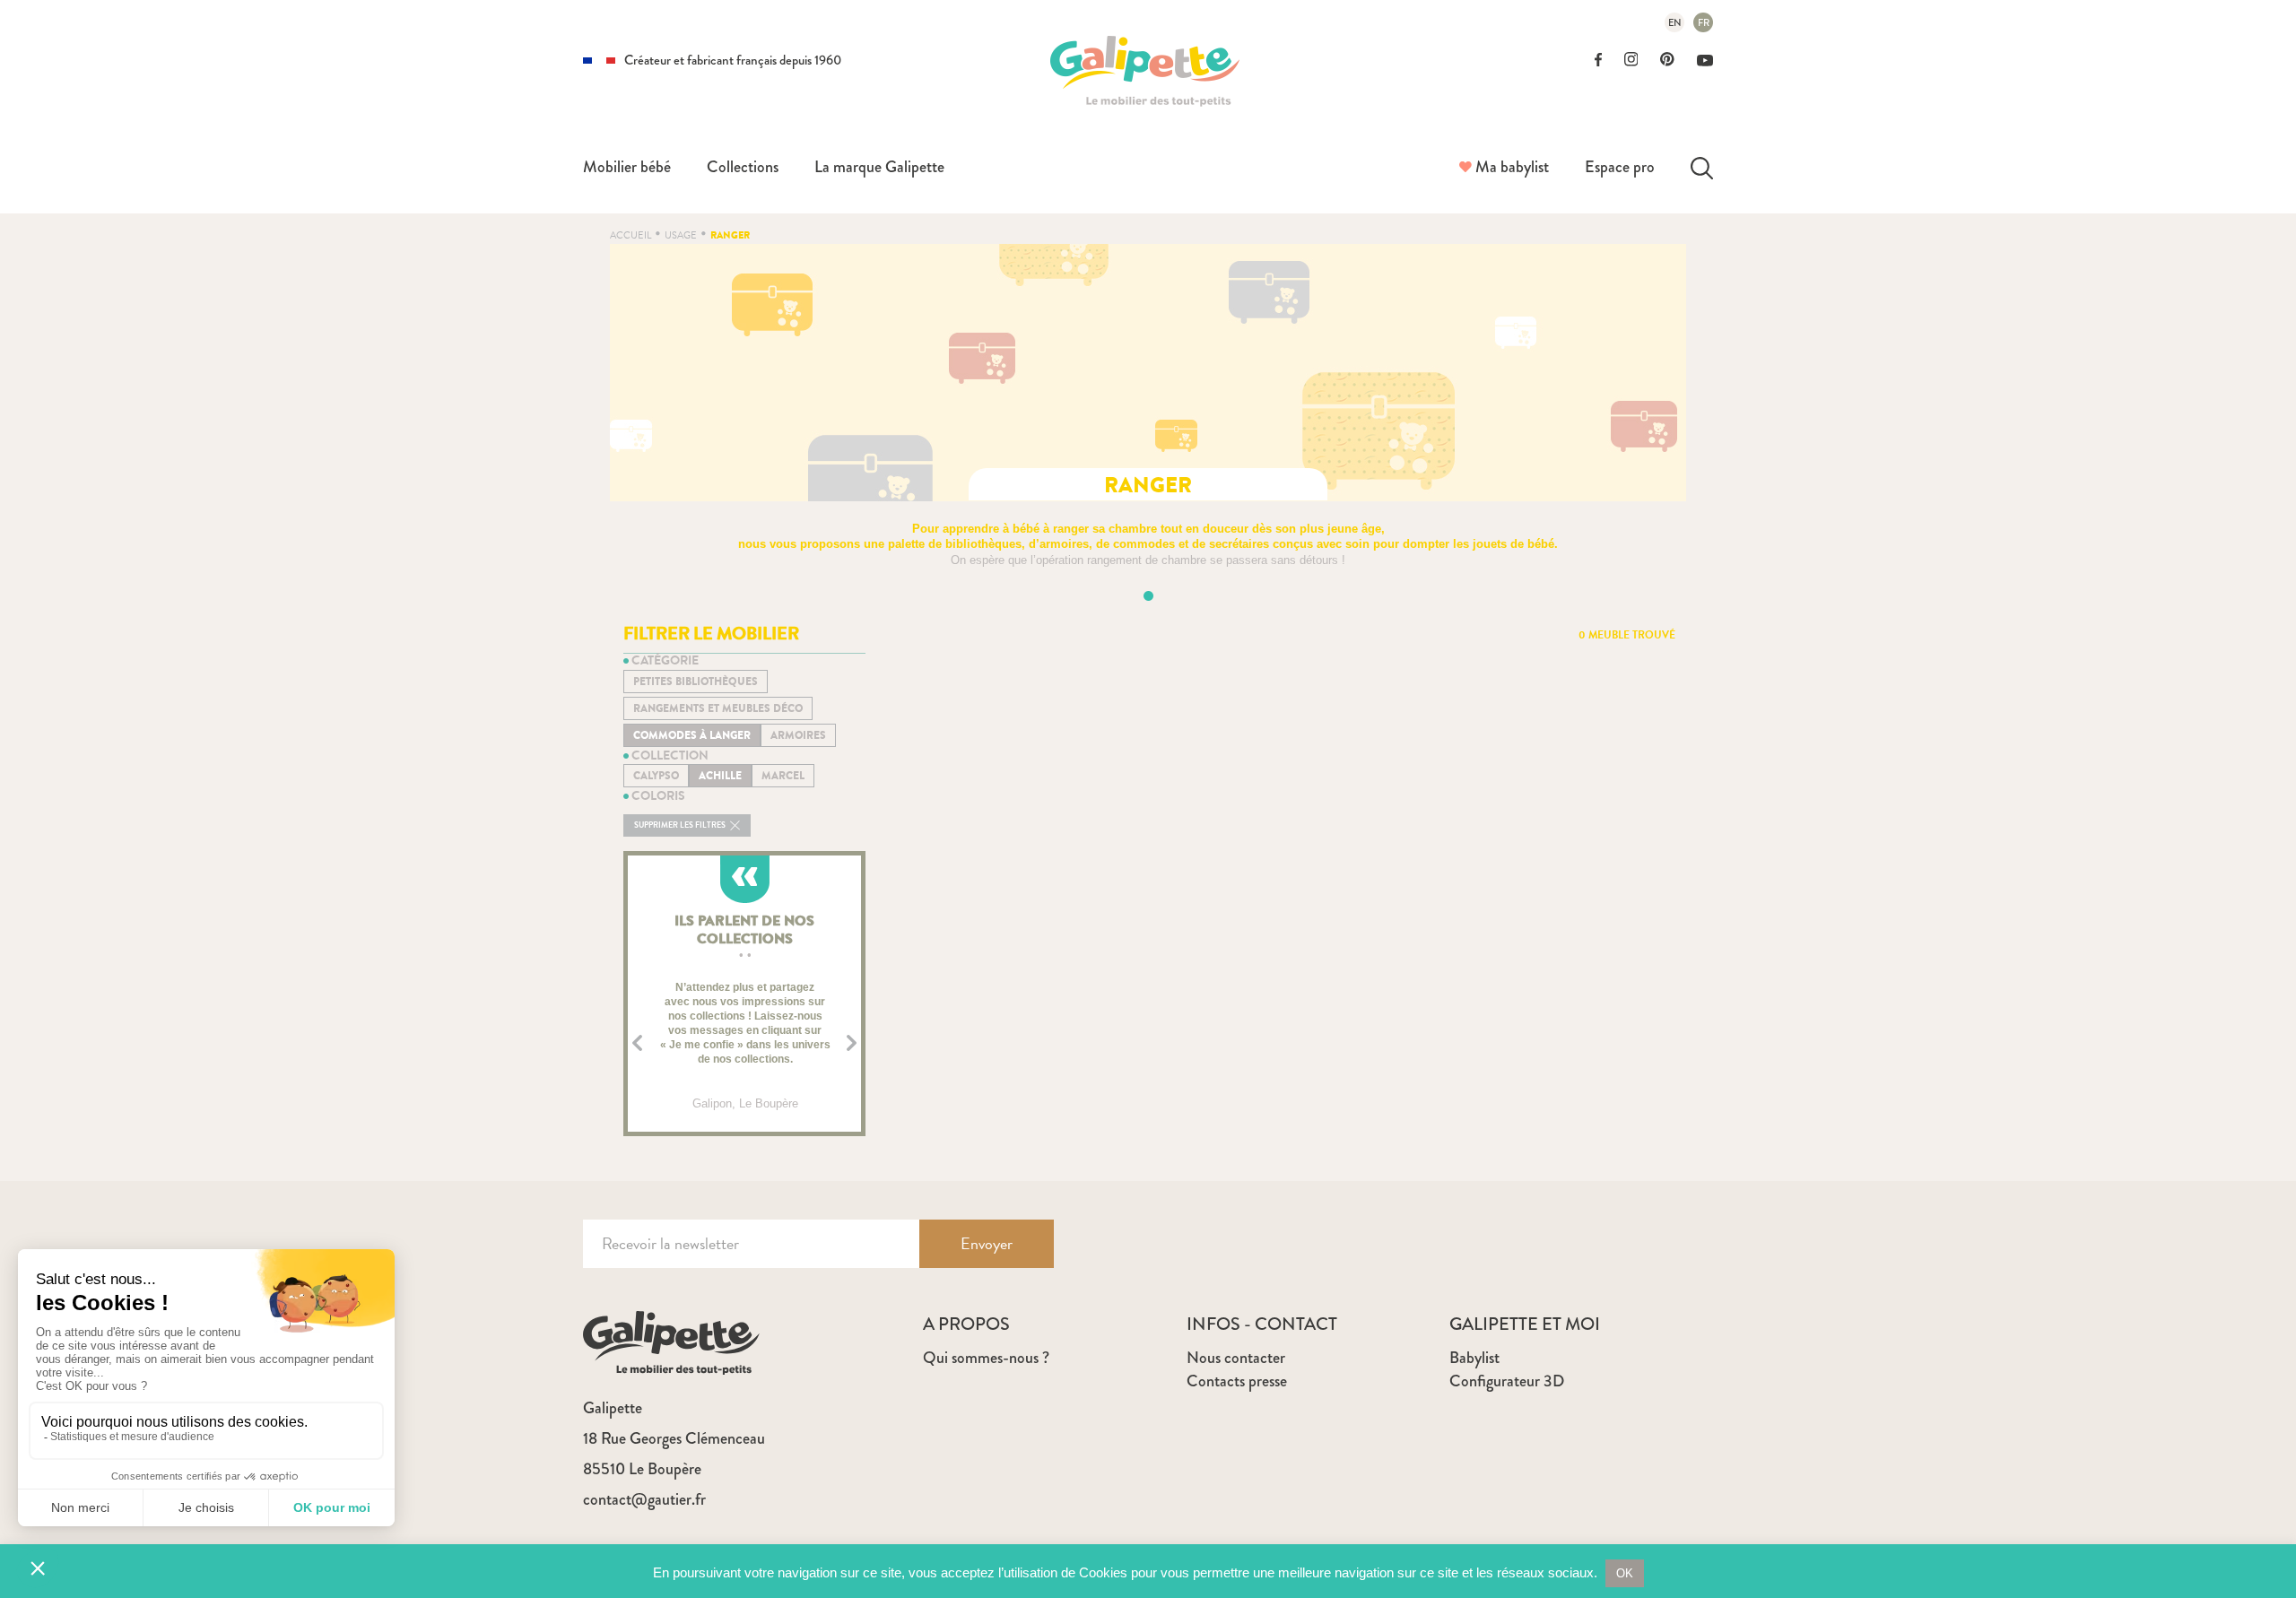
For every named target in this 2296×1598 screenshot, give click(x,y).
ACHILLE (720, 776)
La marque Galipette (879, 167)
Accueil (631, 235)
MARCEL (783, 776)
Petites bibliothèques (696, 682)
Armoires (798, 735)
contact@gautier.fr (644, 1499)
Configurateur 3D (1507, 1381)
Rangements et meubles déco (718, 708)
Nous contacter (1236, 1358)
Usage (681, 235)
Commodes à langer (692, 735)
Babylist (1474, 1358)
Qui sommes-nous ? (986, 1358)
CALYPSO (656, 776)
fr (1704, 22)
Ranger (730, 235)
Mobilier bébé (627, 167)
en (1675, 22)
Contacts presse (1237, 1381)
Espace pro (1620, 167)
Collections (743, 167)
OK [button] (1625, 1573)
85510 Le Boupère (642, 1469)
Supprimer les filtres (681, 825)
